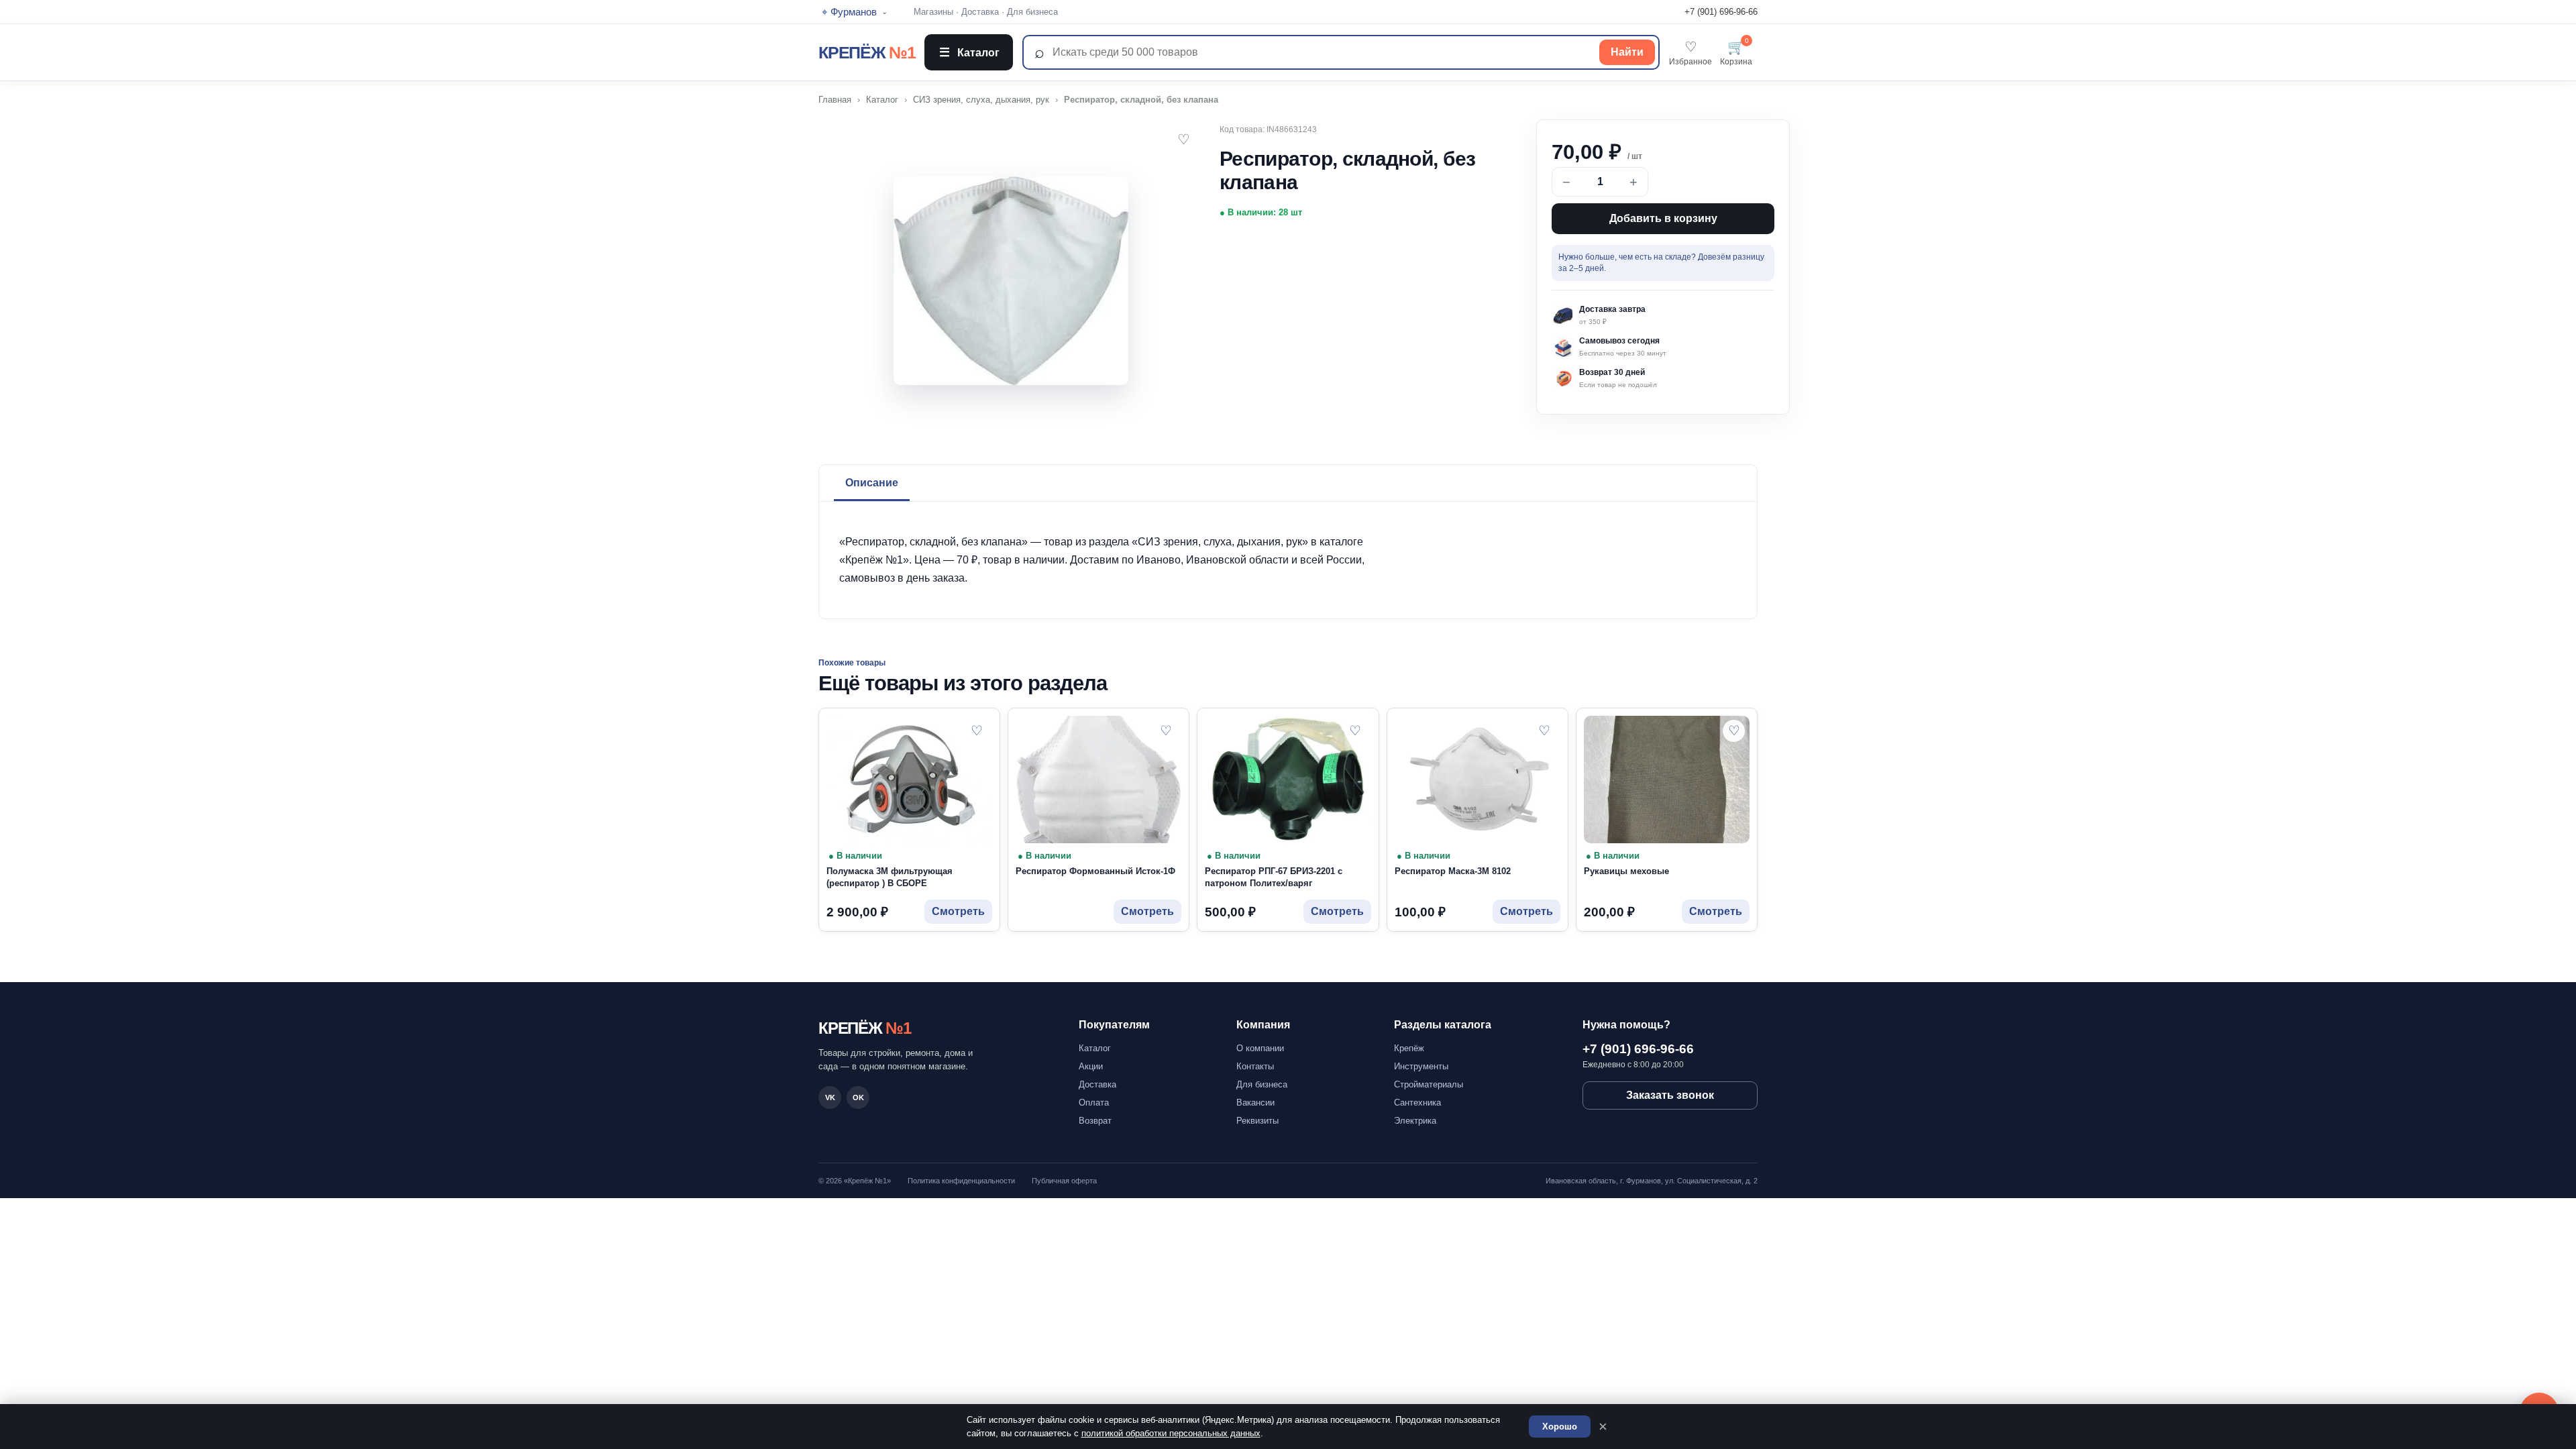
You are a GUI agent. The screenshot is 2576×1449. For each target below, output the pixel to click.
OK (858, 1097)
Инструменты (1421, 1066)
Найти (1627, 52)
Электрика (1415, 1121)
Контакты (1255, 1066)
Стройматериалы (1429, 1084)
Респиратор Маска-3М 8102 (1453, 871)
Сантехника (1417, 1103)
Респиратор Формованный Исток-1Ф (1095, 871)
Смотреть (958, 911)
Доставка (980, 12)
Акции (1091, 1066)
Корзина (1736, 53)
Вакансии (1255, 1103)
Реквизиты (1257, 1121)
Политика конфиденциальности (961, 1181)
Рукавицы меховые (1626, 871)
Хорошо (1560, 1427)
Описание (872, 483)
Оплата (1094, 1103)
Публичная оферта (1064, 1181)
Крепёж (1409, 1048)
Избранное (1690, 53)
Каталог (969, 52)
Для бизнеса (1032, 12)
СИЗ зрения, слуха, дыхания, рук (981, 100)
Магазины (933, 12)
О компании (1260, 1048)
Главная (835, 100)
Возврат (1095, 1121)
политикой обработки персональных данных (1171, 1433)
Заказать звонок (1670, 1095)
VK (830, 1097)
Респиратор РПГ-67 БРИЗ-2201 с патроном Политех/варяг (1274, 877)
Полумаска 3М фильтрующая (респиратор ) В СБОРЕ (890, 877)
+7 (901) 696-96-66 (1721, 12)
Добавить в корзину (1663, 218)
